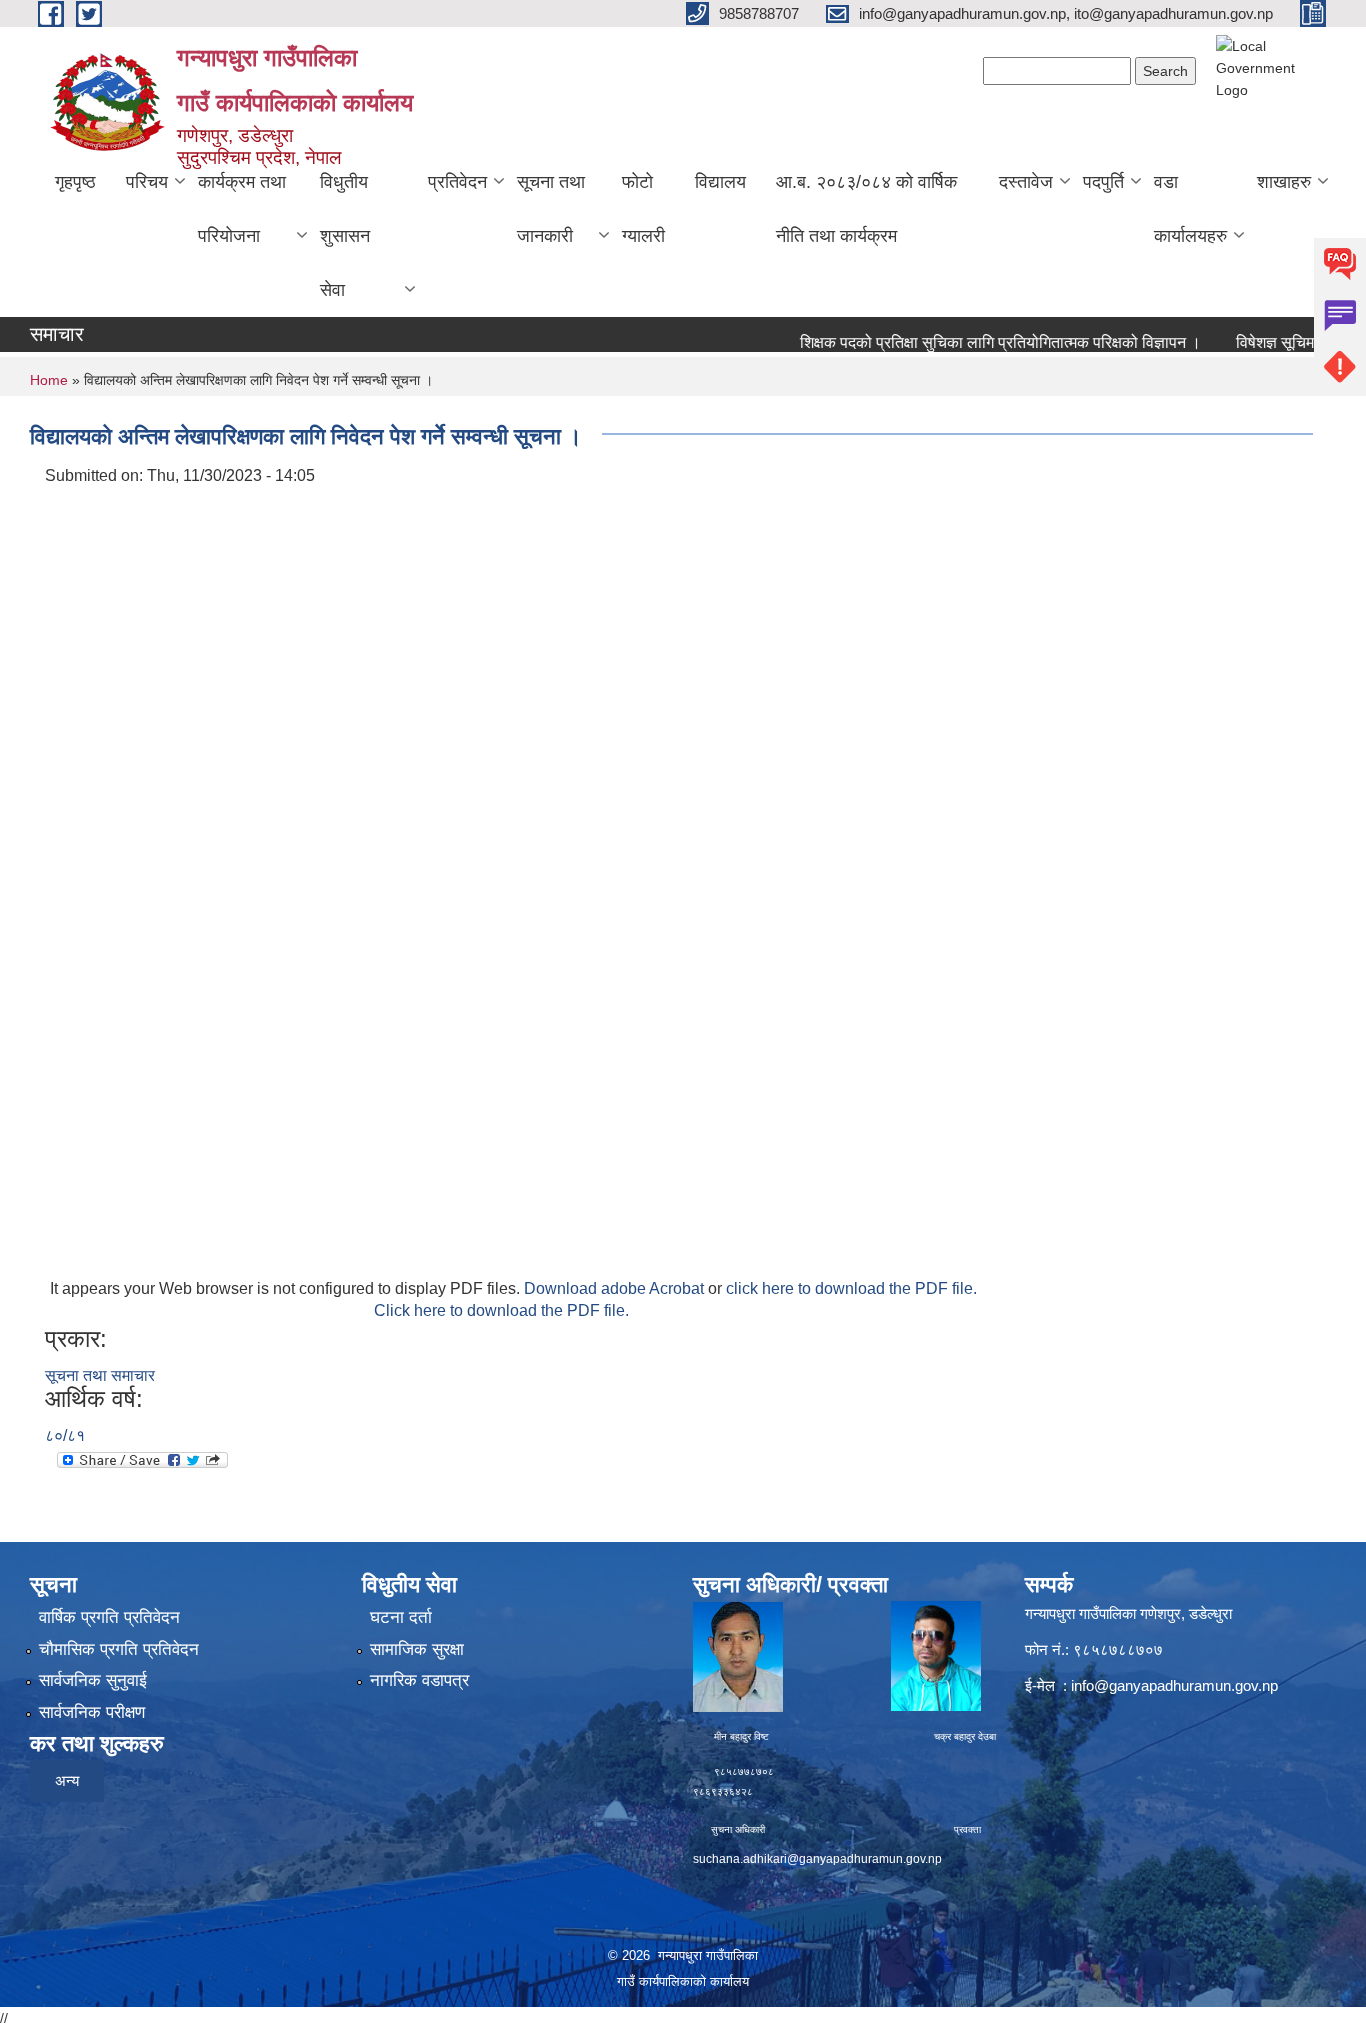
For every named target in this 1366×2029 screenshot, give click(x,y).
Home (49, 380)
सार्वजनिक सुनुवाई (93, 1680)
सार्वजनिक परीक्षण (92, 1712)
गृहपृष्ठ (75, 182)
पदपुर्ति (1103, 182)
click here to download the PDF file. (851, 1288)
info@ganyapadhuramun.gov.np (1174, 1685)
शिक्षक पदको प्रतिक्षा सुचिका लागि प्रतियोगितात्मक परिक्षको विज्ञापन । (970, 342)
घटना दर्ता (401, 1617)
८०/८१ (65, 1435)
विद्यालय (720, 182)
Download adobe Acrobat (616, 1288)
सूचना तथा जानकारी (551, 209)
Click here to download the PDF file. (501, 1310)
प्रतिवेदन (457, 182)
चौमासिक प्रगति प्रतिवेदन (119, 1649)
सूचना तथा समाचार (100, 1375)
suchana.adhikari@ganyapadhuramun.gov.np (817, 1859)
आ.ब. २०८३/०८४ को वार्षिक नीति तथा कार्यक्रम (866, 209)
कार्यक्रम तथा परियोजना (242, 209)
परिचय (147, 182)
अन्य (67, 1780)
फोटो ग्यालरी (643, 209)
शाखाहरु (1284, 182)
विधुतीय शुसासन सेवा (345, 236)
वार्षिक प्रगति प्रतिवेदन (109, 1617)
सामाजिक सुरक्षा (417, 1649)
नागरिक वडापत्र (419, 1680)
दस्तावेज (1026, 182)
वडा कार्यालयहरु (1190, 209)
